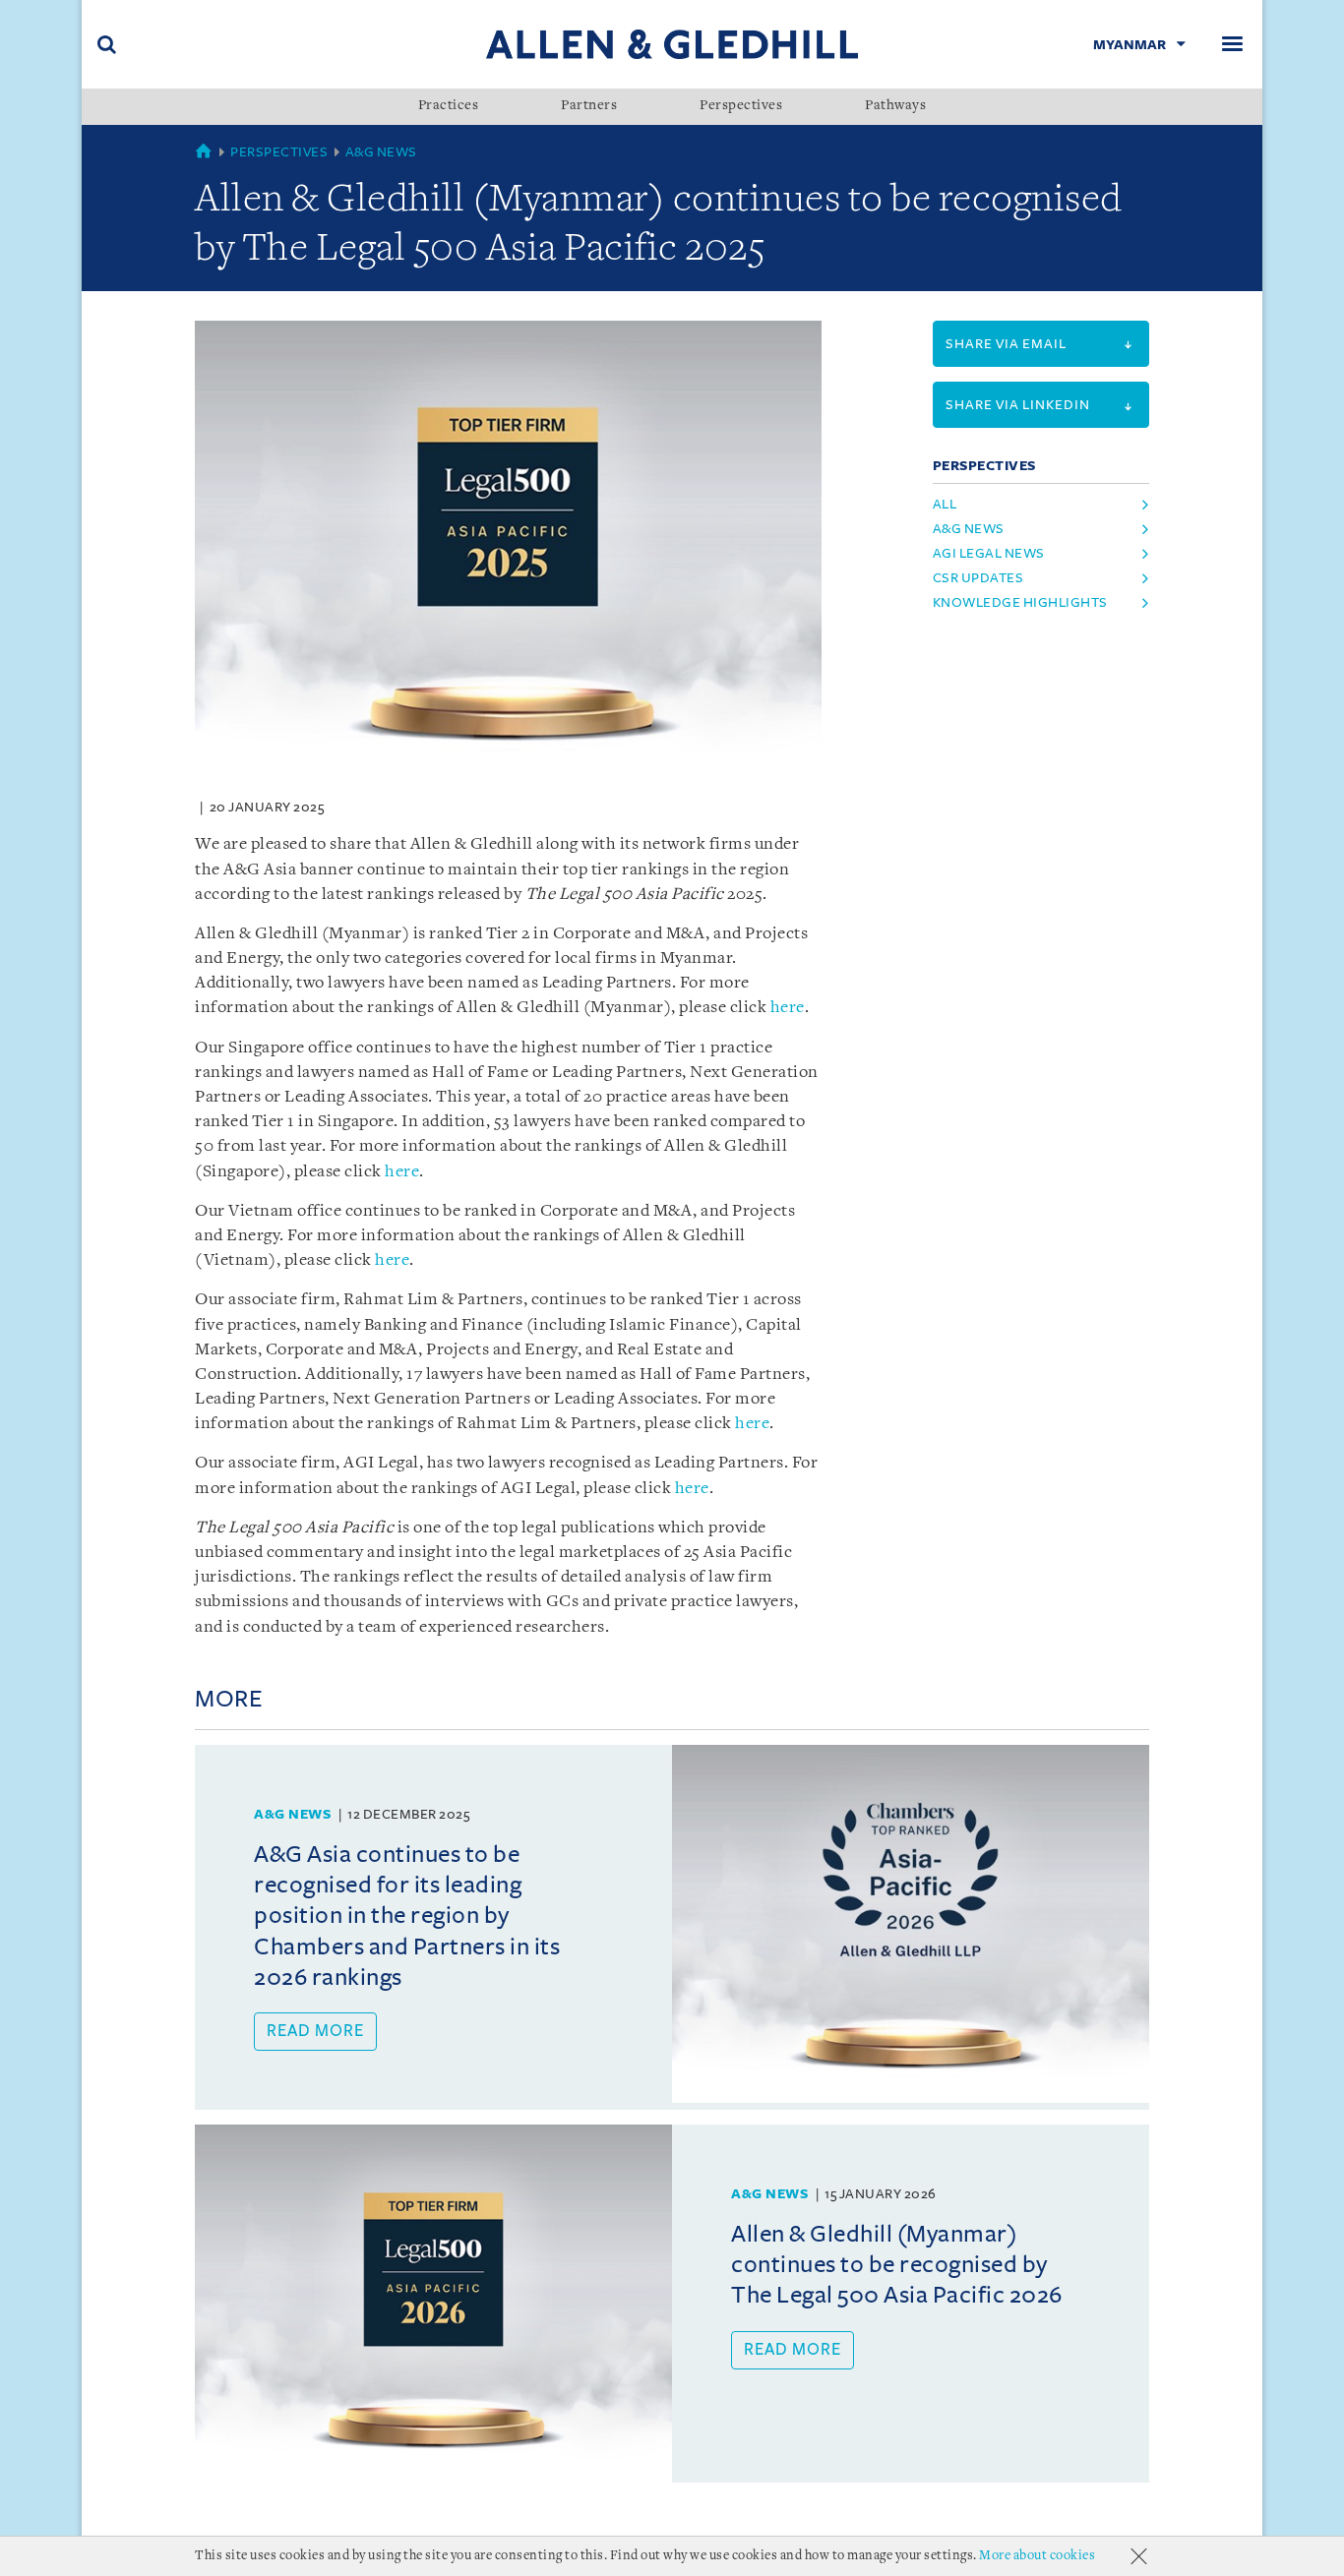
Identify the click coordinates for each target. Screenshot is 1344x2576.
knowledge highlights (1020, 602)
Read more (315, 2031)
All (945, 504)
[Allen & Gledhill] (672, 44)
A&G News (381, 152)
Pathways (895, 106)
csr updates (978, 578)
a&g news (969, 529)
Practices (449, 106)
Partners (589, 106)
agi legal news (989, 553)
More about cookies (1037, 2556)
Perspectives (741, 106)
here (788, 1008)
